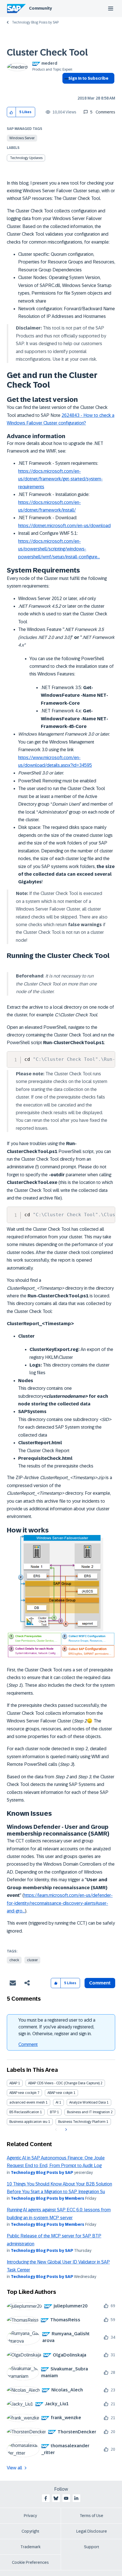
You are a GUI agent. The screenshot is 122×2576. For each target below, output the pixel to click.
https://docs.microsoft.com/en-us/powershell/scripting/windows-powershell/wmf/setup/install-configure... (59, 549)
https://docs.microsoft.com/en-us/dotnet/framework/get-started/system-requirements (60, 479)
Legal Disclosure (92, 2531)
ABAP (13, 2083)
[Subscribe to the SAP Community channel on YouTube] (66, 2498)
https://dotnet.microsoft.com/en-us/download (64, 526)
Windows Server (22, 138)
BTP (53, 2112)
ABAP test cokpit (60, 2093)
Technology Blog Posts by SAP (35, 22)
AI (57, 2102)
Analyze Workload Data (88, 2102)
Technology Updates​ (26, 158)
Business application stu (28, 2122)
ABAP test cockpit (23, 2093)
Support (92, 2547)
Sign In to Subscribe (88, 78)
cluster (32, 1960)
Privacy (30, 2516)
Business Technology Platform (82, 2122)
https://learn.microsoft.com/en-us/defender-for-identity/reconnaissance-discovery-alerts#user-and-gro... (60, 1903)
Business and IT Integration (88, 2112)
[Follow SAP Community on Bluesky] (56, 2498)
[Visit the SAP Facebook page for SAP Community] (46, 2498)
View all (14, 2468)
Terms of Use (91, 2516)
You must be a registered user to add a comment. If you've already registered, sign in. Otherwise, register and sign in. (57, 2027)
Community (40, 8)
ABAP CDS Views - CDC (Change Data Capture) (64, 2083)
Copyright (30, 2531)
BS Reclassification (24, 2112)
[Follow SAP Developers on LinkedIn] (76, 2498)
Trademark (30, 2547)
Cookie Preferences (30, 2562)
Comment (28, 2044)
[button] (11, 112)
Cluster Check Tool (47, 52)
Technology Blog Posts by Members (48, 2198)
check (14, 1960)
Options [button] (65, 88)
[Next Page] (65, 2130)
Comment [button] (100, 1983)
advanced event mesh (27, 2102)
